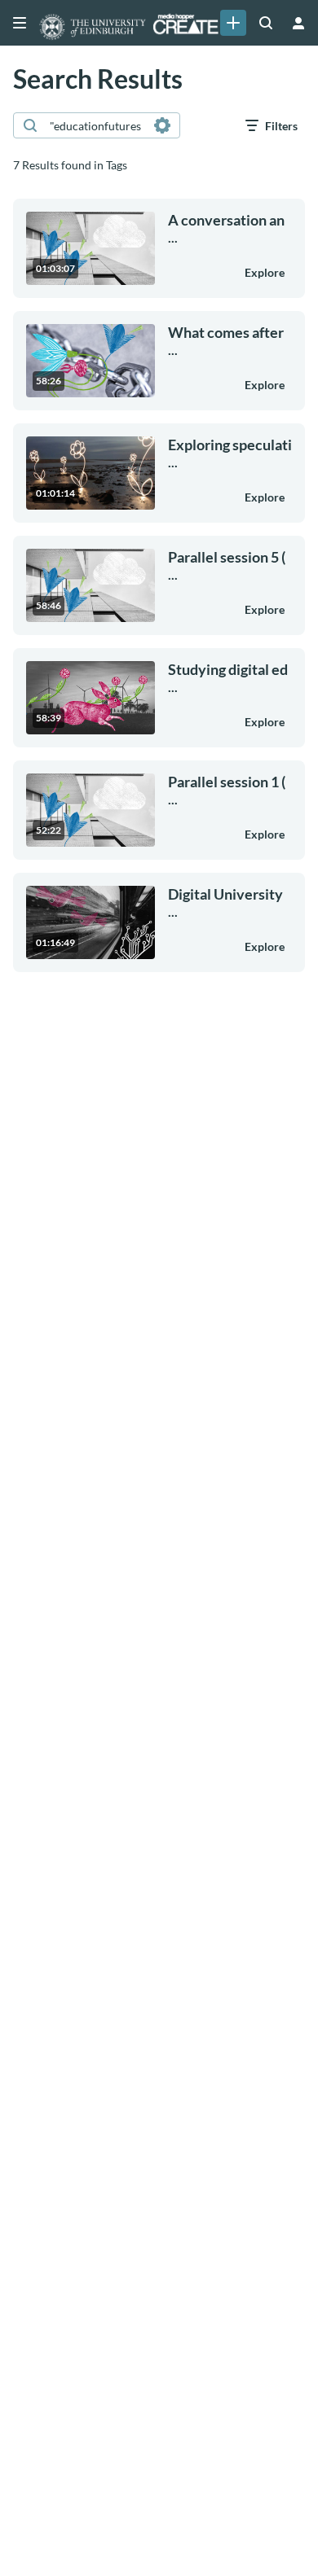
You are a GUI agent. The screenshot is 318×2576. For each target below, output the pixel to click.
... (226, 228)
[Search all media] (266, 23)
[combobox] (96, 125)
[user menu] (298, 23)
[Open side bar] (20, 23)
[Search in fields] (162, 125)
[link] (233, 23)
